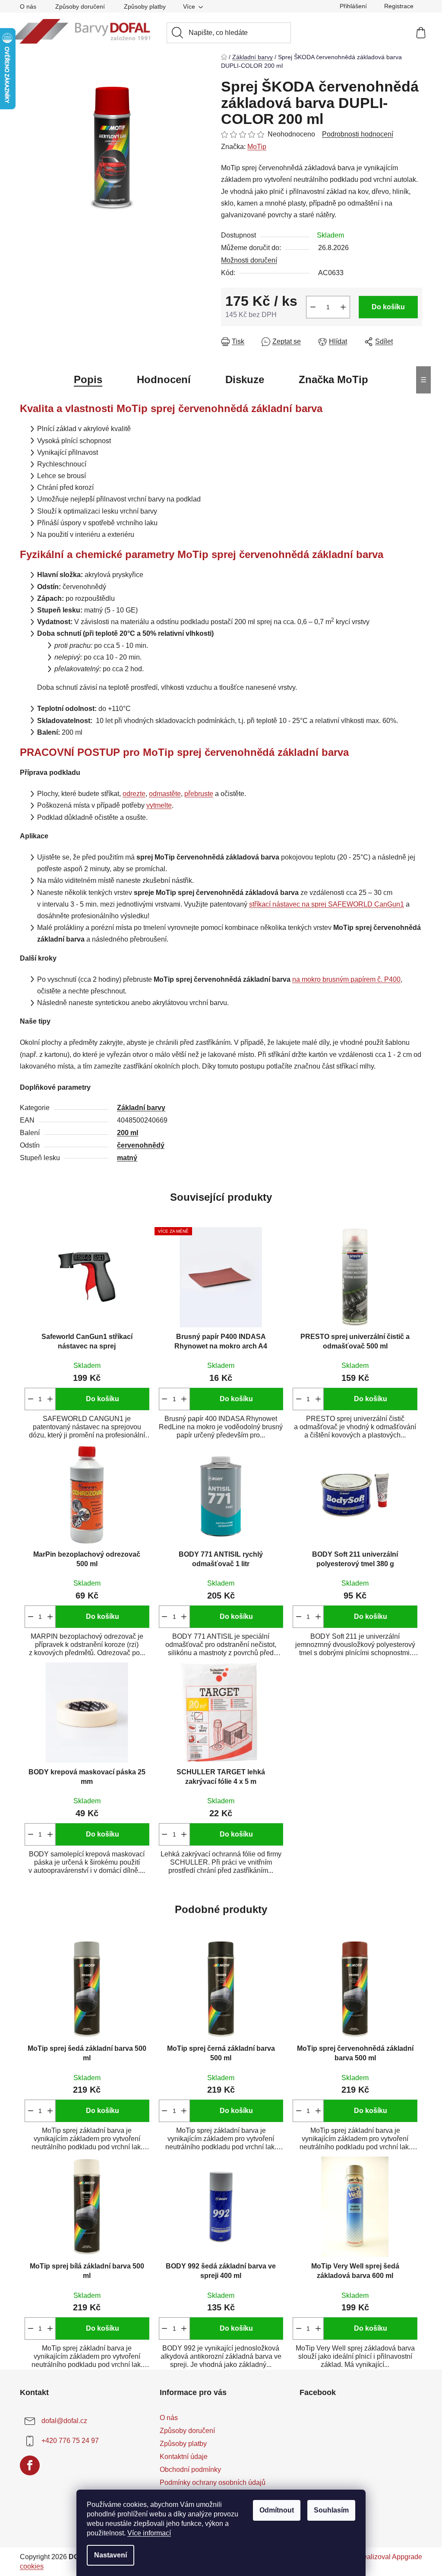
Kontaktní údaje (184, 2457)
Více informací (149, 2533)
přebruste (199, 794)
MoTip (257, 147)
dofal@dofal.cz (64, 2421)
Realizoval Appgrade (390, 2557)
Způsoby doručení (80, 6)
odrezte (134, 794)
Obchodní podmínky (190, 2470)
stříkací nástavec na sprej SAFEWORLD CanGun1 (327, 904)
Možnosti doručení (249, 260)
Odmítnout (277, 2510)
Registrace (399, 6)
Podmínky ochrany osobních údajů (213, 2482)
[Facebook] (30, 2465)
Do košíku (388, 307)
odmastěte (165, 794)
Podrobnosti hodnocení (358, 134)
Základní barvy (141, 1108)
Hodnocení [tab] (164, 379)
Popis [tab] (88, 379)
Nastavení (110, 2555)
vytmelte (159, 805)
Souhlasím (331, 2510)
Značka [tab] (333, 379)
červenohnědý (141, 1145)
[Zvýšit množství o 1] (343, 307)
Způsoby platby (145, 6)
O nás (28, 6)
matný (127, 1158)
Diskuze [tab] (245, 379)
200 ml (128, 1133)
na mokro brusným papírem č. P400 (346, 979)
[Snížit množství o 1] (313, 307)
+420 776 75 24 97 (70, 2441)
